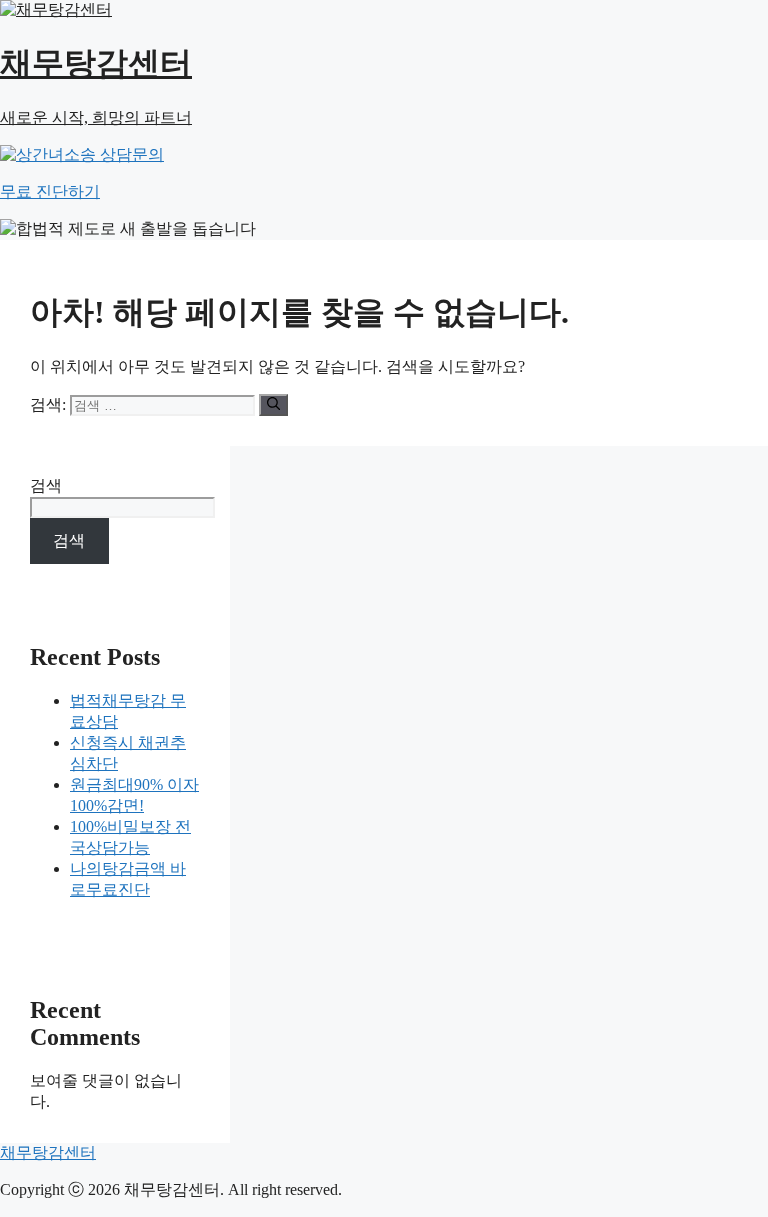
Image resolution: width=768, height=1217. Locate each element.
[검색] (273, 405)
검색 (46, 485)
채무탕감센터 (48, 1152)
